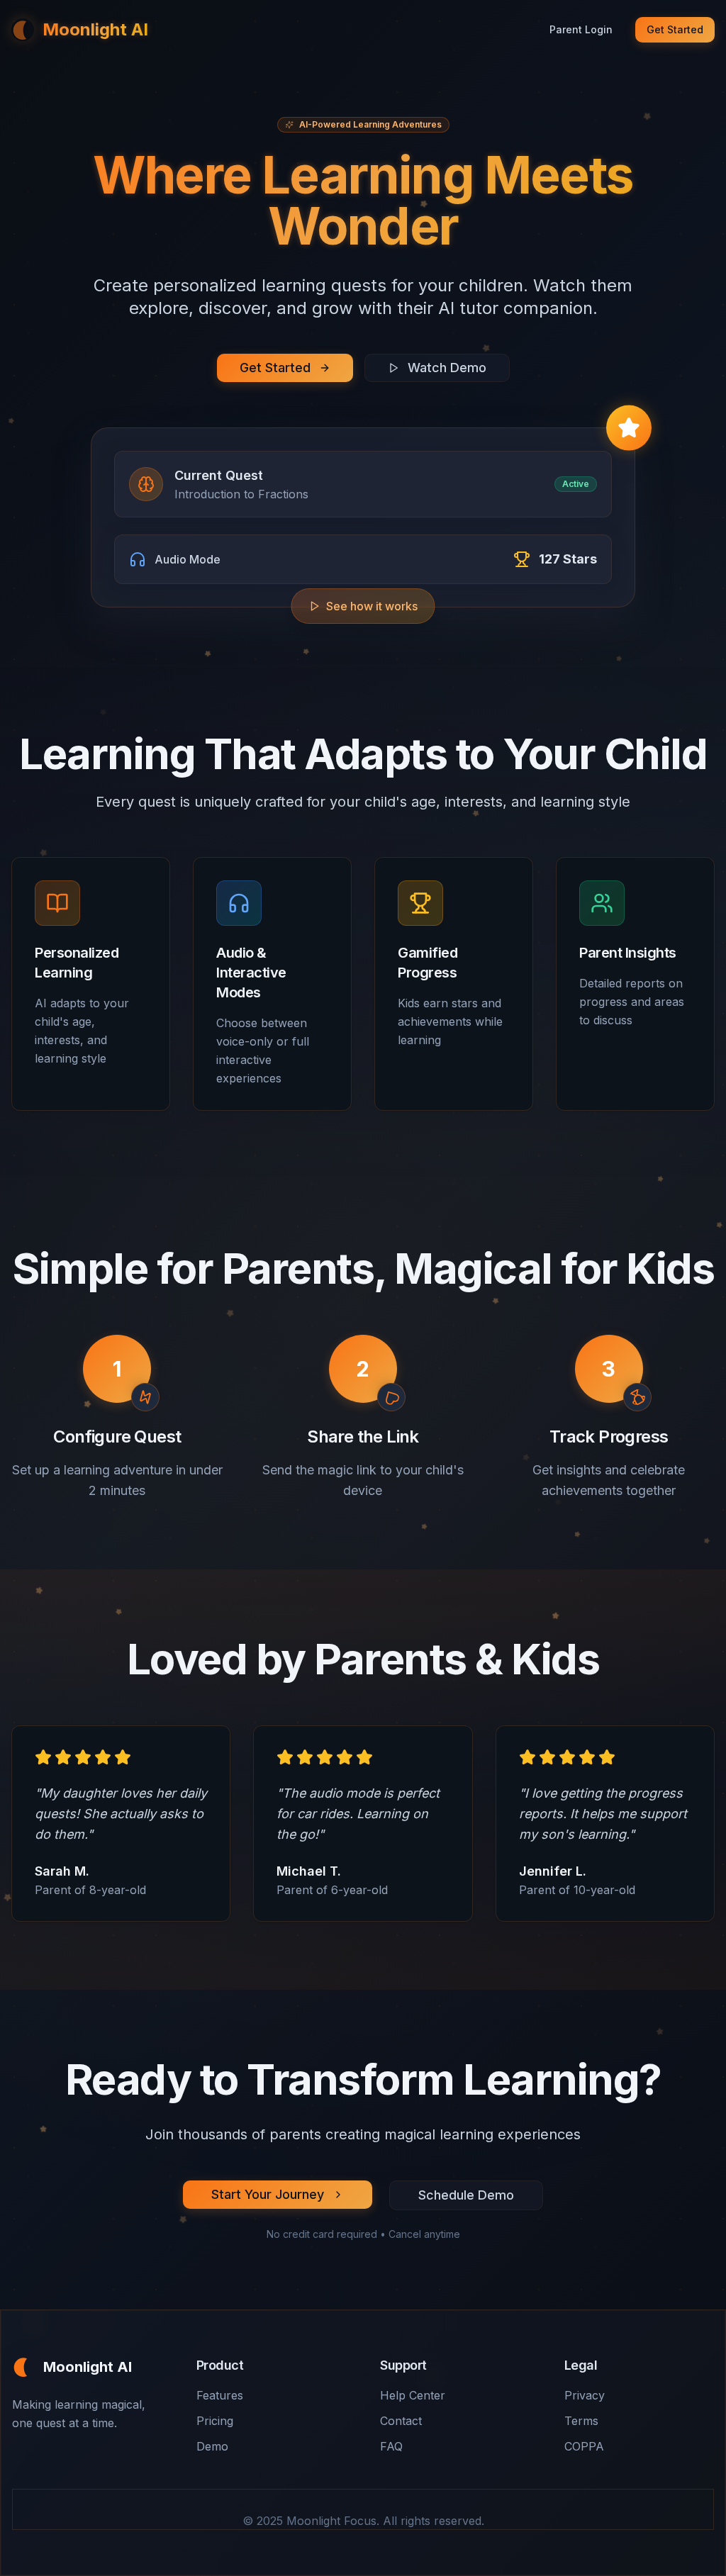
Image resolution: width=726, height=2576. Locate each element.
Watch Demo (447, 368)
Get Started (675, 29)
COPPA (584, 2446)
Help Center (413, 2395)
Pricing (215, 2421)
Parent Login (581, 29)
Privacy (585, 2395)
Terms (581, 2421)
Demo (212, 2446)
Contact (401, 2421)
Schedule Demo (466, 2195)
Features (220, 2395)
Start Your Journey (268, 2194)
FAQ (391, 2446)
